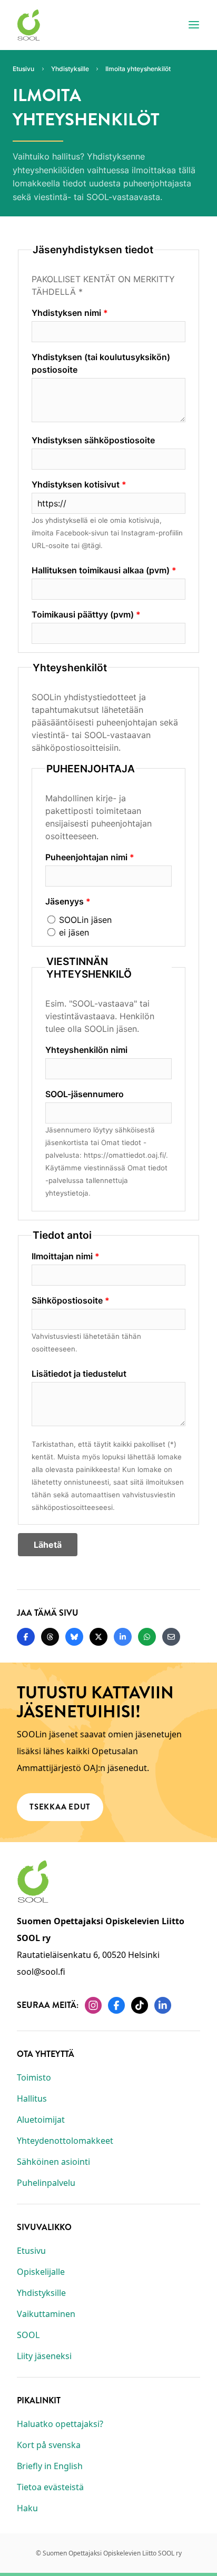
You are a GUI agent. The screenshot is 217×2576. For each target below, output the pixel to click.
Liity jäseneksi (44, 2356)
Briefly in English (50, 2466)
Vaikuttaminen (46, 2314)
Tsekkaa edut (60, 1807)
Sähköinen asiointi (53, 2162)
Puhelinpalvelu (46, 2183)
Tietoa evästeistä (50, 2487)
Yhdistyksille (41, 2293)
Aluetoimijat (41, 2120)
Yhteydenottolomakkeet (65, 2141)
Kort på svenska (49, 2445)
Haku (27, 2508)
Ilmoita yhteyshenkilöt (138, 69)
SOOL (28, 2335)
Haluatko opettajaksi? (60, 2424)
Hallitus (32, 2098)
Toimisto (34, 2077)
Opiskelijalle (41, 2272)
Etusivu (31, 2251)
